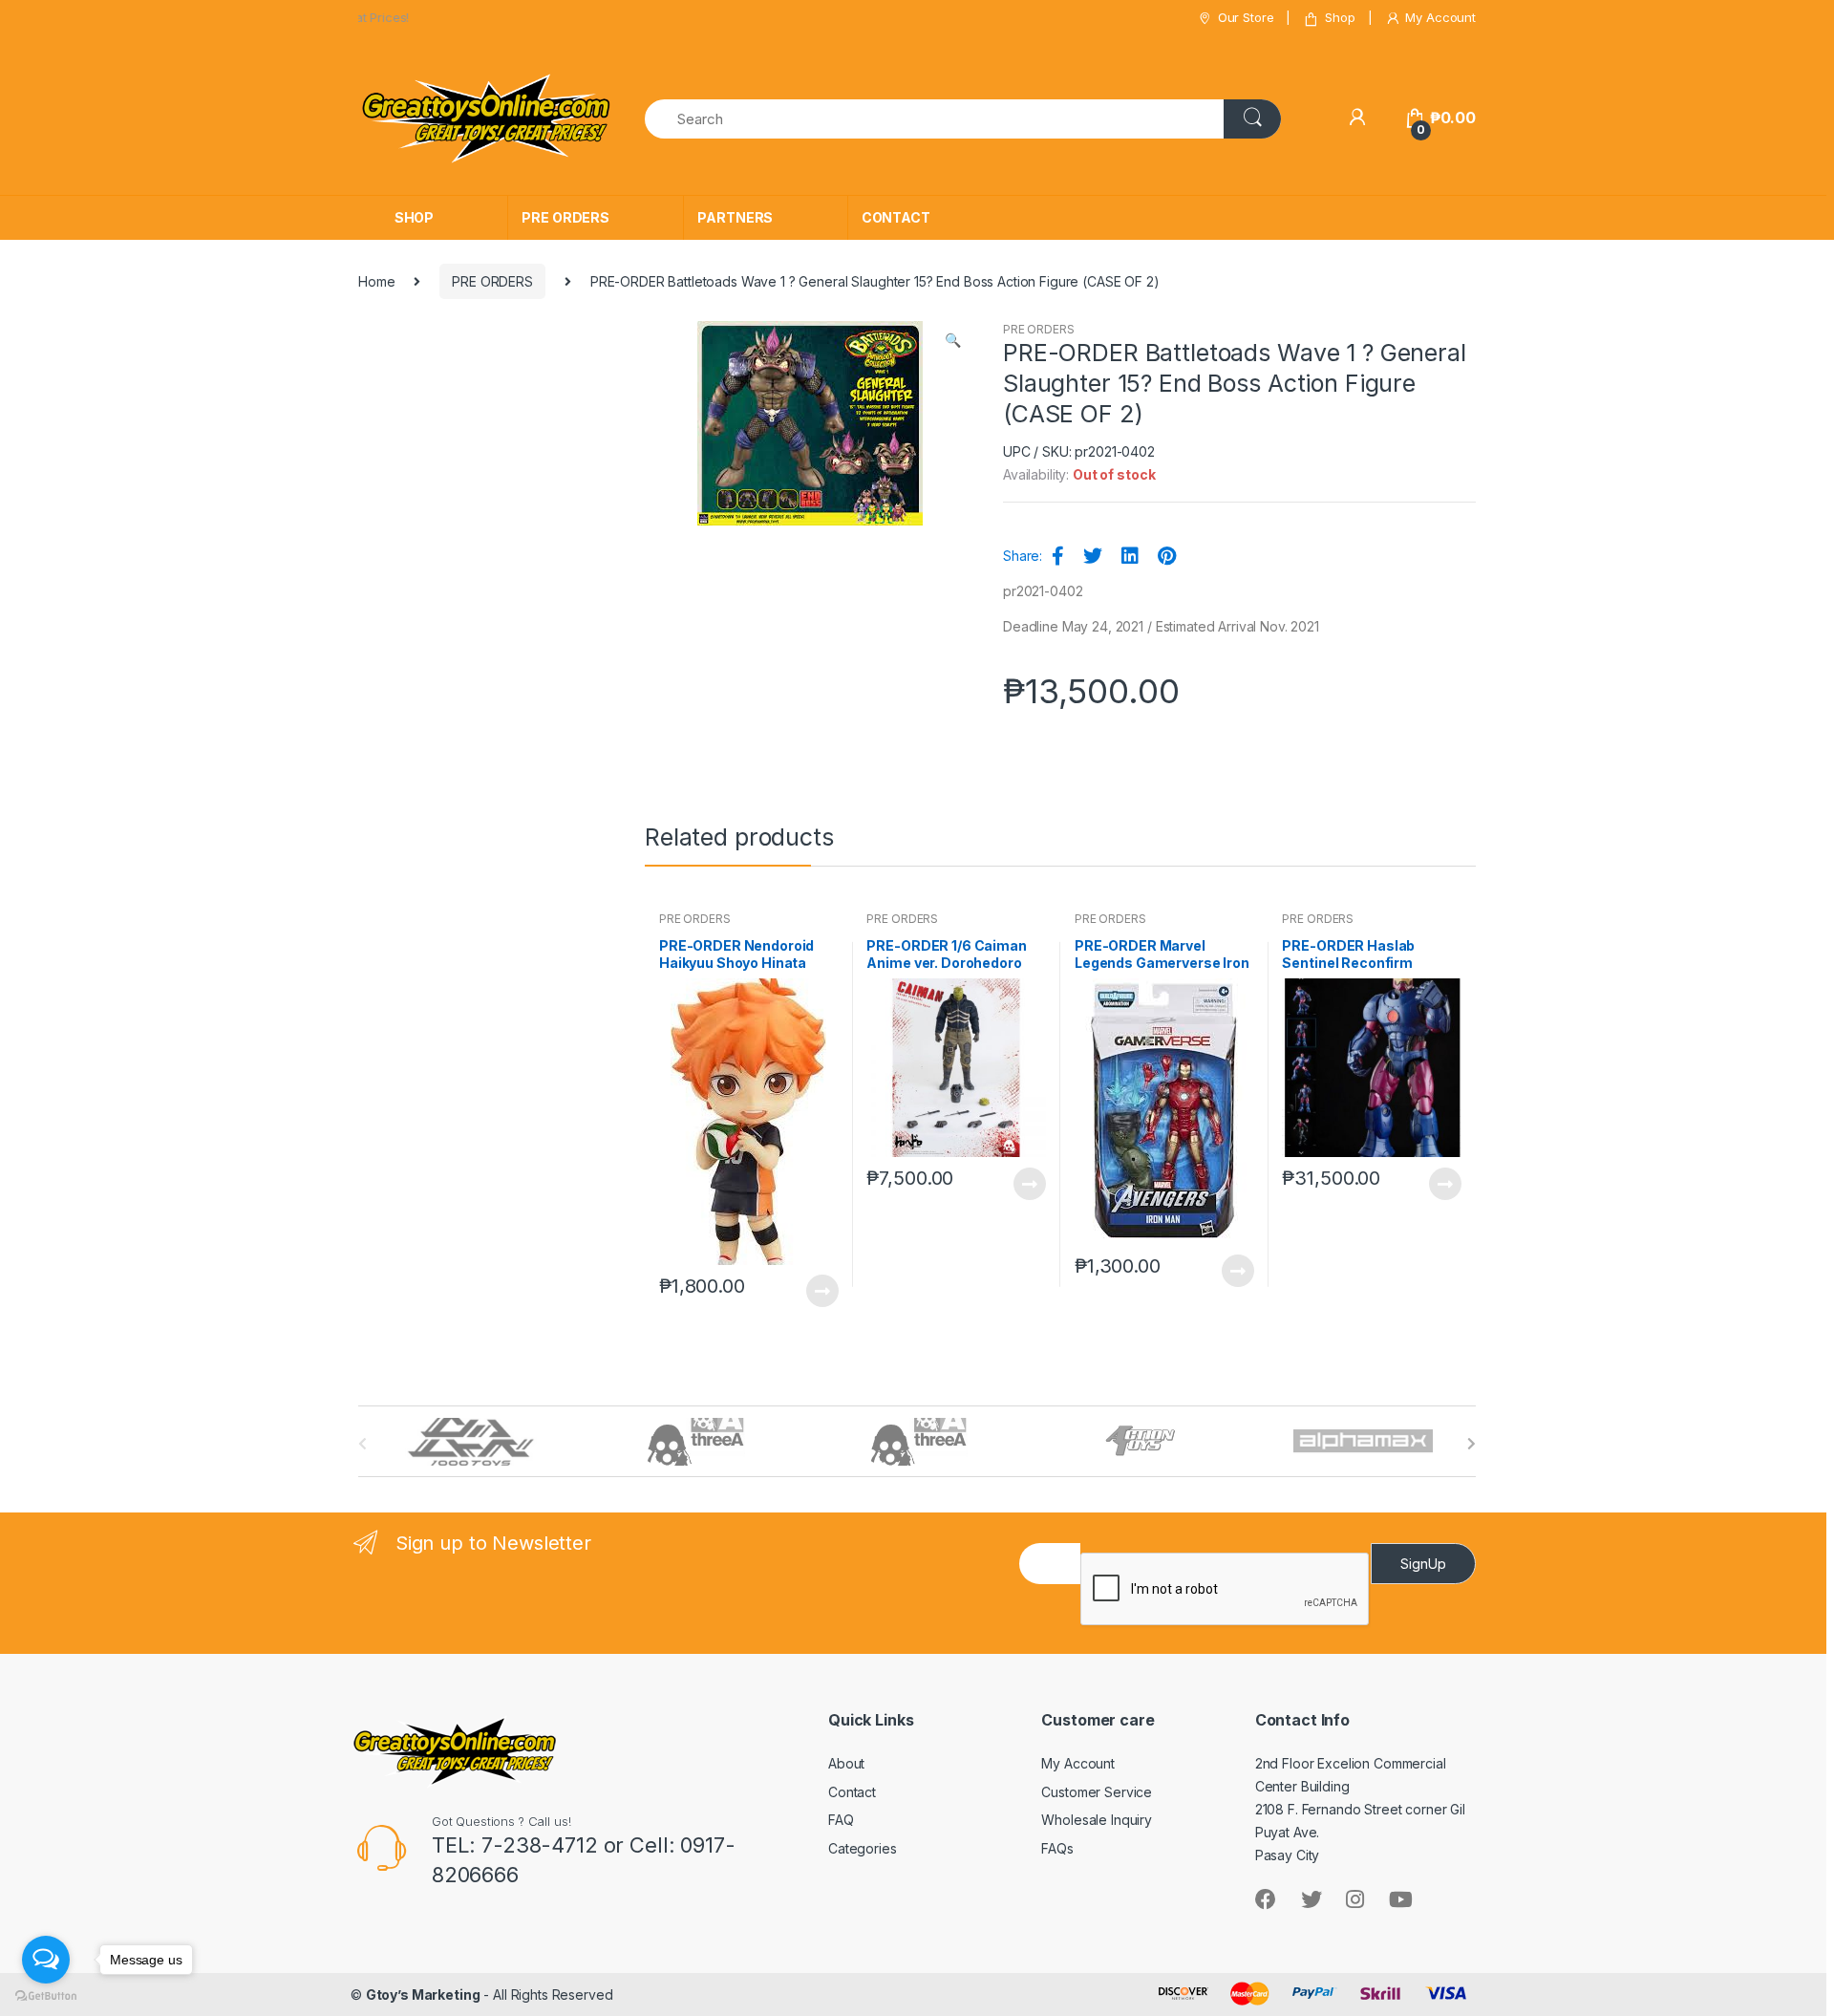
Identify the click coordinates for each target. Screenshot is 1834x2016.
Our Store (1246, 17)
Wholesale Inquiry (1097, 1820)
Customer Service (1097, 1792)
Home (376, 281)
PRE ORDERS (565, 217)
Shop (1340, 17)
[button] (952, 342)
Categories (863, 1848)
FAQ (841, 1820)
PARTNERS (735, 217)
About (846, 1763)
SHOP (414, 217)
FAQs (1057, 1848)
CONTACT (896, 217)
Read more (821, 1291)
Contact (852, 1792)
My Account (1440, 17)
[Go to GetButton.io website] (46, 1996)
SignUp (1423, 1564)
